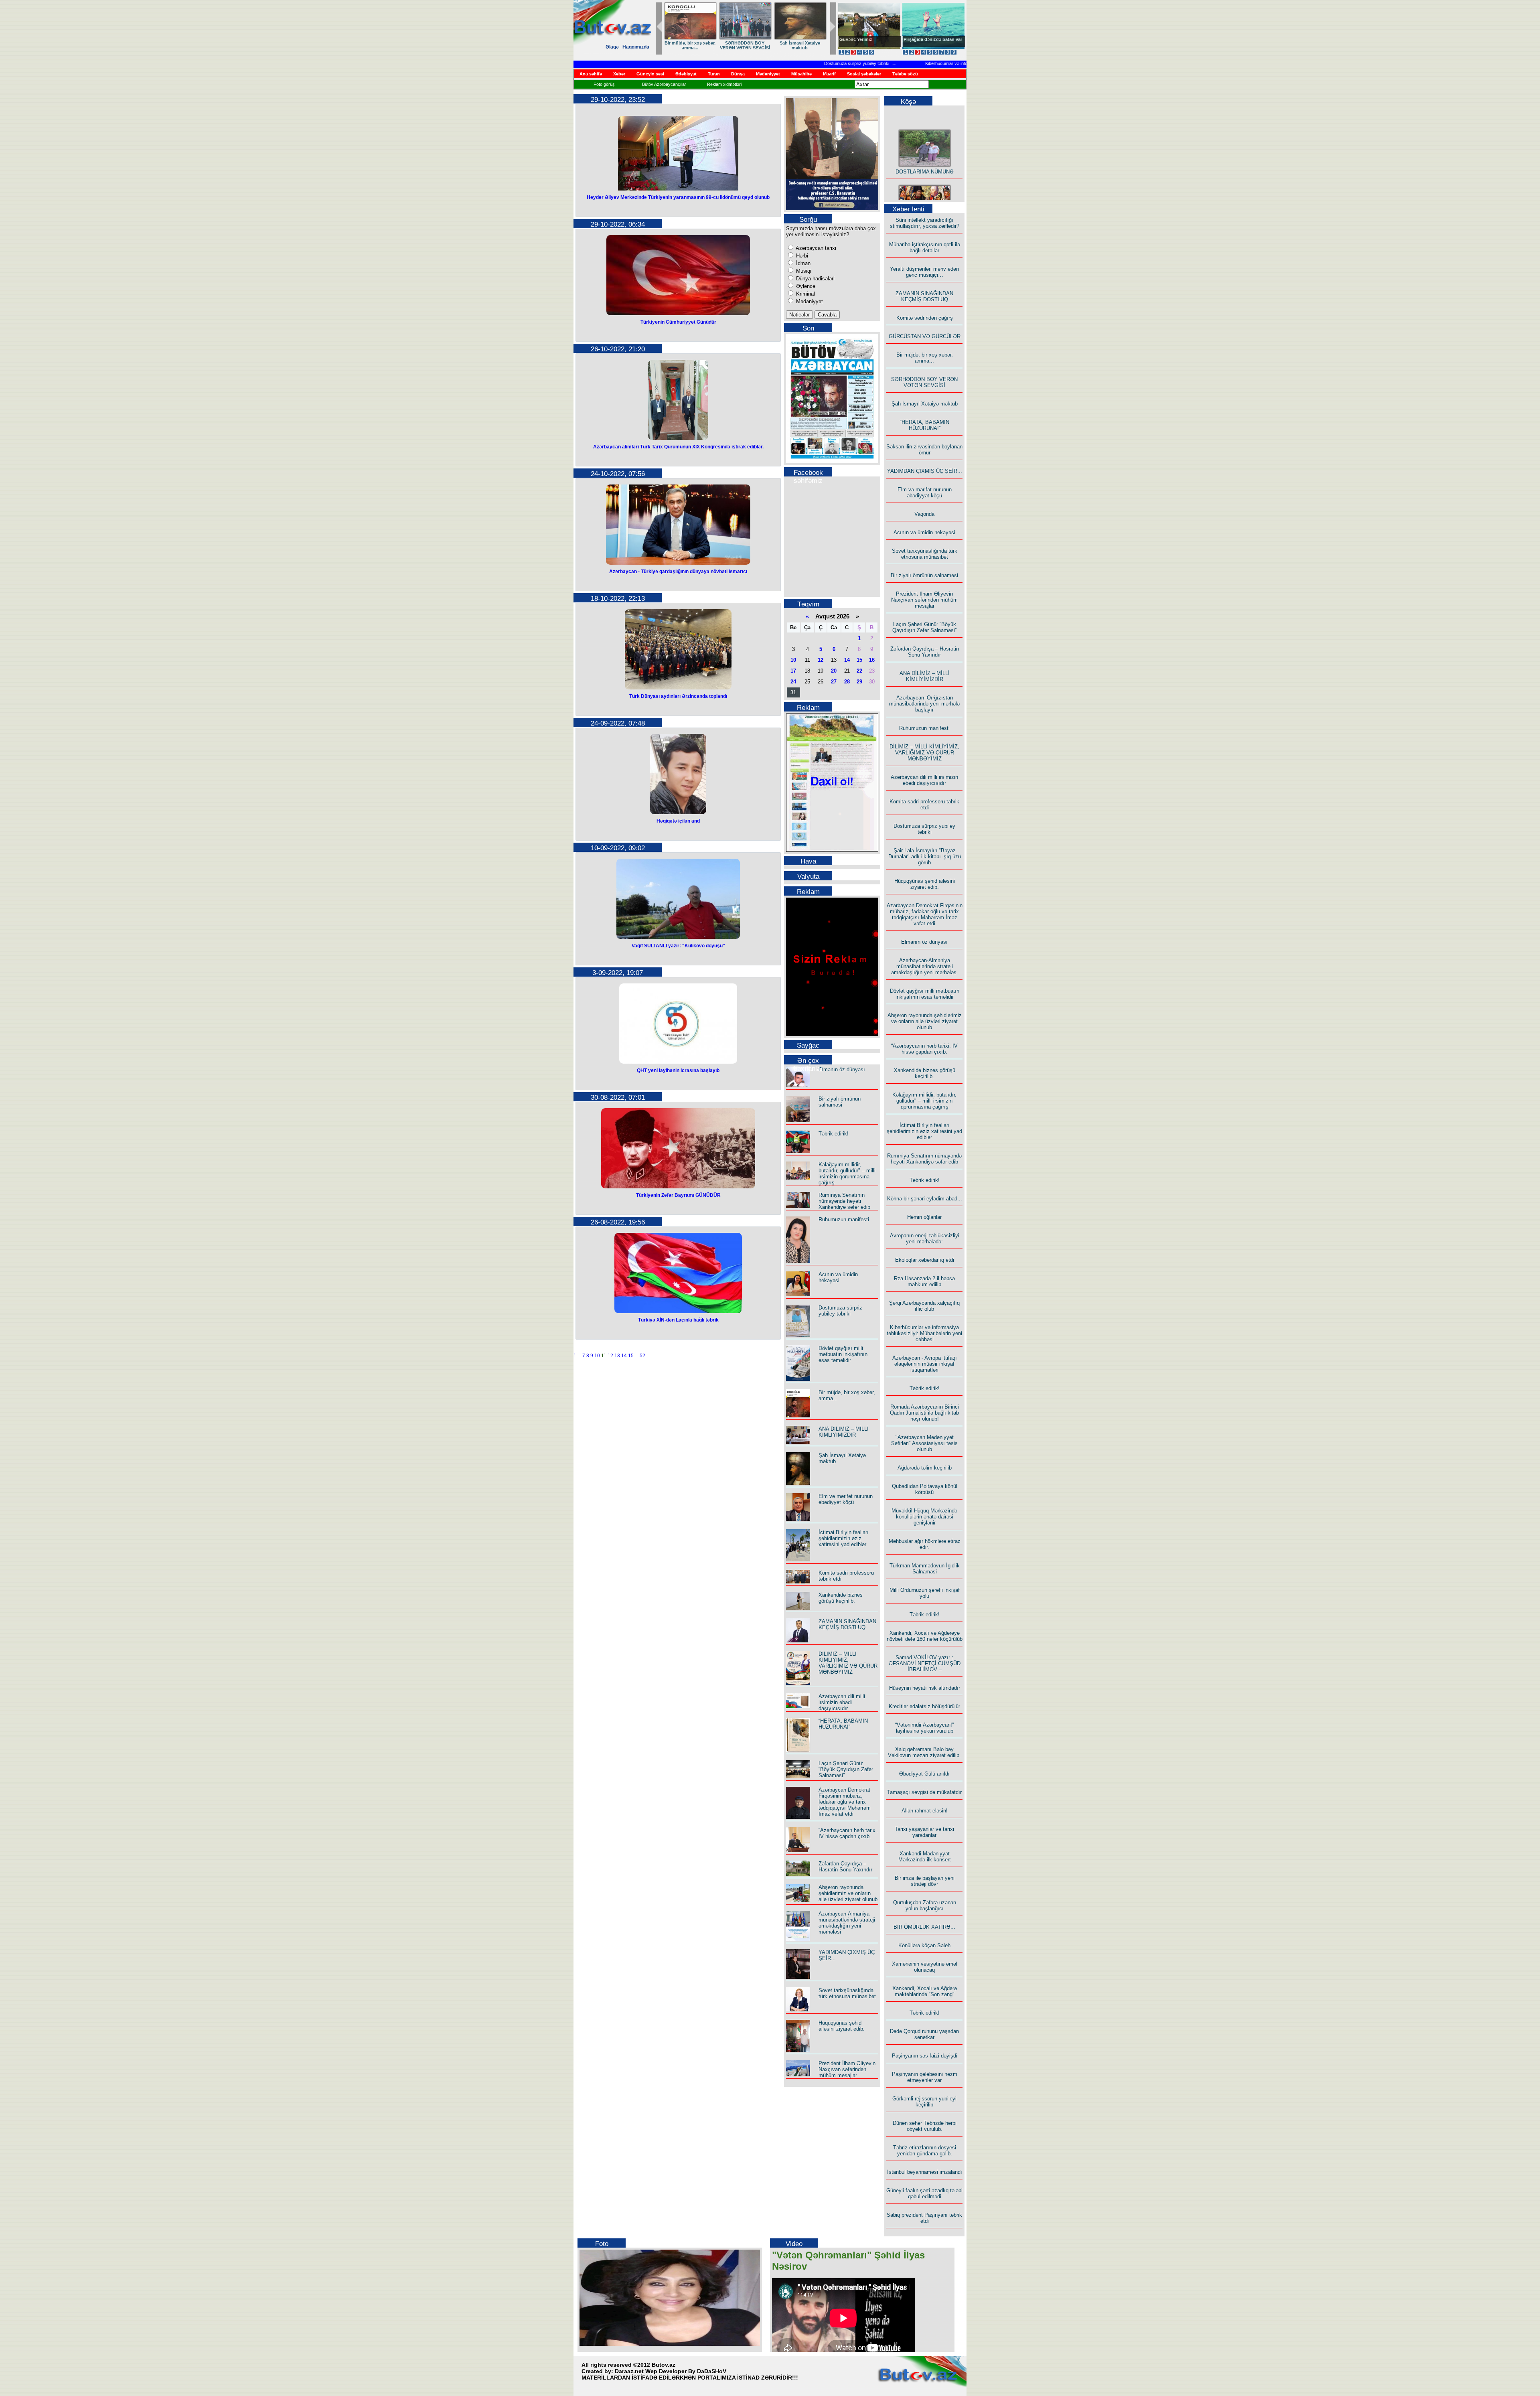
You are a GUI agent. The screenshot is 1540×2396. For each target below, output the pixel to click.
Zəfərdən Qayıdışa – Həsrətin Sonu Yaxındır (845, 1867)
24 (793, 682)
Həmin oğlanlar (924, 1217)
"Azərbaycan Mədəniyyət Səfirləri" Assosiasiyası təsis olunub (924, 1443)
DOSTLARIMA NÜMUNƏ (925, 141)
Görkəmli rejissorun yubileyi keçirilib (924, 2102)
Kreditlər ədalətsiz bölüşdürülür (924, 1706)
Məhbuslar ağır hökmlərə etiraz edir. (925, 1544)
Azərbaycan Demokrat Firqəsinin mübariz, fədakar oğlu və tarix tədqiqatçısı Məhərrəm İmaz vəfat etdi (845, 1802)
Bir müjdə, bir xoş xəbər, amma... (925, 358)
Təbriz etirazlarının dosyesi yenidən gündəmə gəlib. (925, 2151)
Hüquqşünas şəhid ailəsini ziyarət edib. (842, 2026)
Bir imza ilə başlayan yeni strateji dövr (925, 1881)
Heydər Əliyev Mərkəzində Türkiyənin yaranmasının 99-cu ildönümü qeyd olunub (678, 197)
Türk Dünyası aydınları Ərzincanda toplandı (678, 696)
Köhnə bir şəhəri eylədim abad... (925, 1199)
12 (610, 1356)
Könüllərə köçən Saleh (924, 1945)
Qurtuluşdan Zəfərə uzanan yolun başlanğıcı (925, 1905)
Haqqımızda (636, 47)
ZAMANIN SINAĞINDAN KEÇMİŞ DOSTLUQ (847, 1624)
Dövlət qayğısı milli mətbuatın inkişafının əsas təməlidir (843, 1354)
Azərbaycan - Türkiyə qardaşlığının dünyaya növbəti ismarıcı (678, 572)
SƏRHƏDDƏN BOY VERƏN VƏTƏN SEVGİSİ (924, 382)
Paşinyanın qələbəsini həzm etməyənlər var (925, 2077)
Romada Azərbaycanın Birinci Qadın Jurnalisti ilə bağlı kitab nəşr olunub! (924, 1413)
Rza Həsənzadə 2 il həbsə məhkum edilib (924, 1281)
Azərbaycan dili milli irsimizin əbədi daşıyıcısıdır (842, 1702)
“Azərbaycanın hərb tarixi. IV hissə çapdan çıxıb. (848, 1833)
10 (597, 1356)
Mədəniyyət (809, 301)
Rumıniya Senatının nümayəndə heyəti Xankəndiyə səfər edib (844, 1201)
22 (859, 671)
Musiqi (803, 271)
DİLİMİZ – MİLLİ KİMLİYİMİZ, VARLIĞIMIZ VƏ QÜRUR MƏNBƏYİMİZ (848, 1663)
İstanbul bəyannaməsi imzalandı (925, 2172)
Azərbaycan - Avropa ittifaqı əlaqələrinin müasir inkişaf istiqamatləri (925, 1364)
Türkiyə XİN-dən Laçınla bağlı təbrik (678, 1320)
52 (642, 1356)
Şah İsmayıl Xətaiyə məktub (925, 404)
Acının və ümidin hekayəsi (838, 1277)
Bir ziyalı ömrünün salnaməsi (840, 1102)
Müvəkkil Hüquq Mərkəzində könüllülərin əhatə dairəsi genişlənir (924, 1517)
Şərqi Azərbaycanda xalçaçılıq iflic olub (924, 1306)
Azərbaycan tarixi (815, 248)
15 (631, 1356)
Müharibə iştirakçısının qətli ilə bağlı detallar (925, 247)
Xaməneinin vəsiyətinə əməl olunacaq (925, 1967)
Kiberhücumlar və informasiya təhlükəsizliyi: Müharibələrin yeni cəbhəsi (933, 63)
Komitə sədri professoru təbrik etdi (924, 805)
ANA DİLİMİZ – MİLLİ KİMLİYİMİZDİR (844, 1432)
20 (834, 671)
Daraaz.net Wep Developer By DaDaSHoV (671, 2371)
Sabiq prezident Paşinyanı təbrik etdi (924, 2218)
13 (617, 1356)
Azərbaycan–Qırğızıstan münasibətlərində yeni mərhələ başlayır (924, 704)
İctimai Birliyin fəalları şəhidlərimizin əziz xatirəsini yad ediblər (844, 1538)
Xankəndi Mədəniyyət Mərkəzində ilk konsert (925, 1857)
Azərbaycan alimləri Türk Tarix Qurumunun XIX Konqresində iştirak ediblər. (678, 447)
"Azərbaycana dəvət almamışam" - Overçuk (927, 42)
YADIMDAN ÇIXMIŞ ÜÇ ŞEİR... (744, 45)
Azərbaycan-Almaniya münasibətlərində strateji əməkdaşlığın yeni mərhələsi (847, 1923)
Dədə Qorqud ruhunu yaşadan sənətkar (924, 2034)
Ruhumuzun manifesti (844, 1219)
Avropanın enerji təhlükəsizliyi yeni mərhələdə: (925, 1239)
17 (793, 671)
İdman (802, 263)
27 (834, 682)
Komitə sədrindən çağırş (925, 318)
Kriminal (805, 294)
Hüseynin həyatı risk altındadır (925, 1688)
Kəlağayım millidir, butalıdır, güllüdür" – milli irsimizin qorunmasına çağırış (847, 1174)
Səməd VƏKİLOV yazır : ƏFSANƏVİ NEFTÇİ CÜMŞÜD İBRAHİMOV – (925, 1663)
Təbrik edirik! (834, 1134)
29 (859, 682)
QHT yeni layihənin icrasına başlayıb (678, 1070)
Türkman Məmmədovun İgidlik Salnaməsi (925, 1569)
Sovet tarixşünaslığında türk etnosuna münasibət (847, 1993)
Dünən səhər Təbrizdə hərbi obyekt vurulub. (925, 2126)
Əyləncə (805, 286)
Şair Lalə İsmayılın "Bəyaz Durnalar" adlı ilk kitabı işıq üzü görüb (925, 856)
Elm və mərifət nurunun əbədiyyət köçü (799, 45)
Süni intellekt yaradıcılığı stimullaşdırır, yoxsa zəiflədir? (925, 223)
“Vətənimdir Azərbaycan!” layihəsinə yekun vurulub (924, 1728)
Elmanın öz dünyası (842, 1069)
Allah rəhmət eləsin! (925, 1811)
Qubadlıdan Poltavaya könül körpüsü (925, 1489)
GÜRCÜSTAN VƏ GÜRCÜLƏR (925, 336)
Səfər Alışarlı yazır (924, 196)
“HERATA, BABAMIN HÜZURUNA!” (689, 45)
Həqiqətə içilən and (678, 821)
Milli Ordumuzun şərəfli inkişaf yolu (925, 1593)
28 (847, 682)
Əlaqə (612, 47)
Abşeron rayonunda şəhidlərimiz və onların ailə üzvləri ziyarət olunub (848, 1893)
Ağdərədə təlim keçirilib (925, 1468)
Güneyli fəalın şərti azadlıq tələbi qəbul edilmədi (924, 2193)
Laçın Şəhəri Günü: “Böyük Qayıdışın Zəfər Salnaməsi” (846, 1769)
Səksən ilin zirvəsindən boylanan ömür (924, 450)
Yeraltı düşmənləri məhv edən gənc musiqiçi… (924, 272)
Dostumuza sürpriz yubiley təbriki (795, 63)
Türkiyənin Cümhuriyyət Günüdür (678, 322)
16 (872, 660)
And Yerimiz (852, 39)
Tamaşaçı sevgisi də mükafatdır (924, 1792)
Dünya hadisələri (815, 279)
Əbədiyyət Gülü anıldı (924, 1774)
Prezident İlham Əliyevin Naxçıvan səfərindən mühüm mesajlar (847, 2069)
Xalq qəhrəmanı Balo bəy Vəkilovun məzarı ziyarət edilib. (924, 1752)
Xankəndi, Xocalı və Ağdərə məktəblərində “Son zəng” (925, 1991)
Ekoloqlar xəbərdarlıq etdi (925, 1260)
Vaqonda (924, 514)
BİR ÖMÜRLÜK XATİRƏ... (924, 1927)
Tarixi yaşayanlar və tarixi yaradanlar (924, 1832)
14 (624, 1356)
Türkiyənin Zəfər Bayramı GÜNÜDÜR (678, 1195)
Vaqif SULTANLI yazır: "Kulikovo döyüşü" (678, 946)
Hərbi (801, 256)
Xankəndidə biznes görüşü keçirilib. (841, 1598)
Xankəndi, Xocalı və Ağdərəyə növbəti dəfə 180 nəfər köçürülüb (925, 1636)
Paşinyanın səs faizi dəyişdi (925, 2056)
